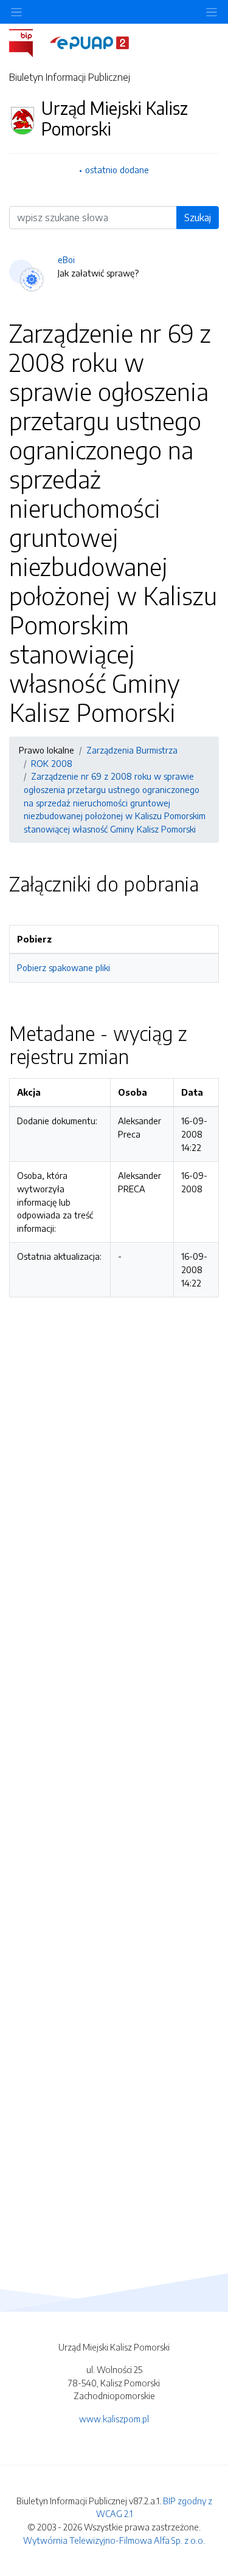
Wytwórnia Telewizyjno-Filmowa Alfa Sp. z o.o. (114, 2540)
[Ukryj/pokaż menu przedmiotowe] (16, 12)
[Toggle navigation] (212, 12)
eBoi (66, 259)
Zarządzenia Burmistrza (132, 750)
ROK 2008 (52, 763)
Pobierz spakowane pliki (64, 967)
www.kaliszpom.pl (114, 2419)
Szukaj (198, 218)
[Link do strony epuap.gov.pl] (89, 42)
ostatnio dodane (117, 170)
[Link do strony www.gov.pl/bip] (28, 42)
